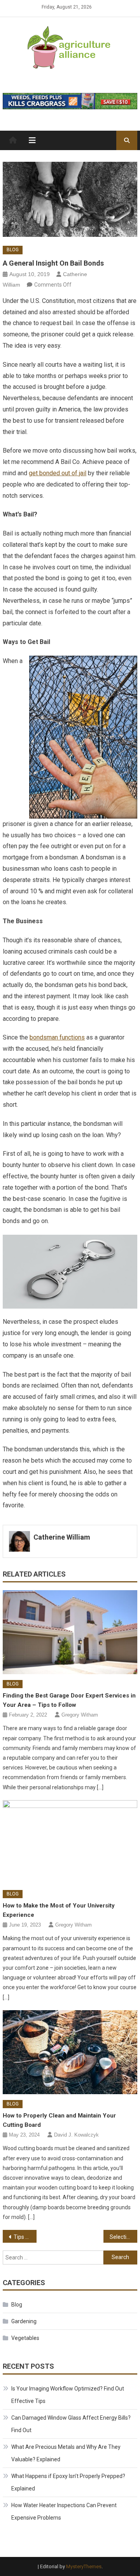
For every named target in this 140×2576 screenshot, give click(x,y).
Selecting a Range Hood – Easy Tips (123, 2237)
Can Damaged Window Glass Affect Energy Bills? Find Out (71, 2424)
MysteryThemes (84, 2566)
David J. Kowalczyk (76, 2135)
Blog (13, 250)
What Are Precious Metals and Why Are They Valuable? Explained (66, 2453)
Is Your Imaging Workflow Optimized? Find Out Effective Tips (68, 2395)
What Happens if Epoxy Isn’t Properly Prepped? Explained (68, 2482)
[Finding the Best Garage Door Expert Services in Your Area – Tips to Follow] (70, 1632)
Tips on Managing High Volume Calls (25, 2237)
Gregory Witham (80, 1715)
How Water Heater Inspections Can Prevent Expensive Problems (64, 2511)
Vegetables (25, 2338)
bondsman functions (57, 1037)
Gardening (24, 2321)
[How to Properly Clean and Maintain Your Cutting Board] (70, 2052)
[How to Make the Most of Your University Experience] (70, 1842)
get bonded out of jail (58, 473)
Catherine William (62, 1537)
